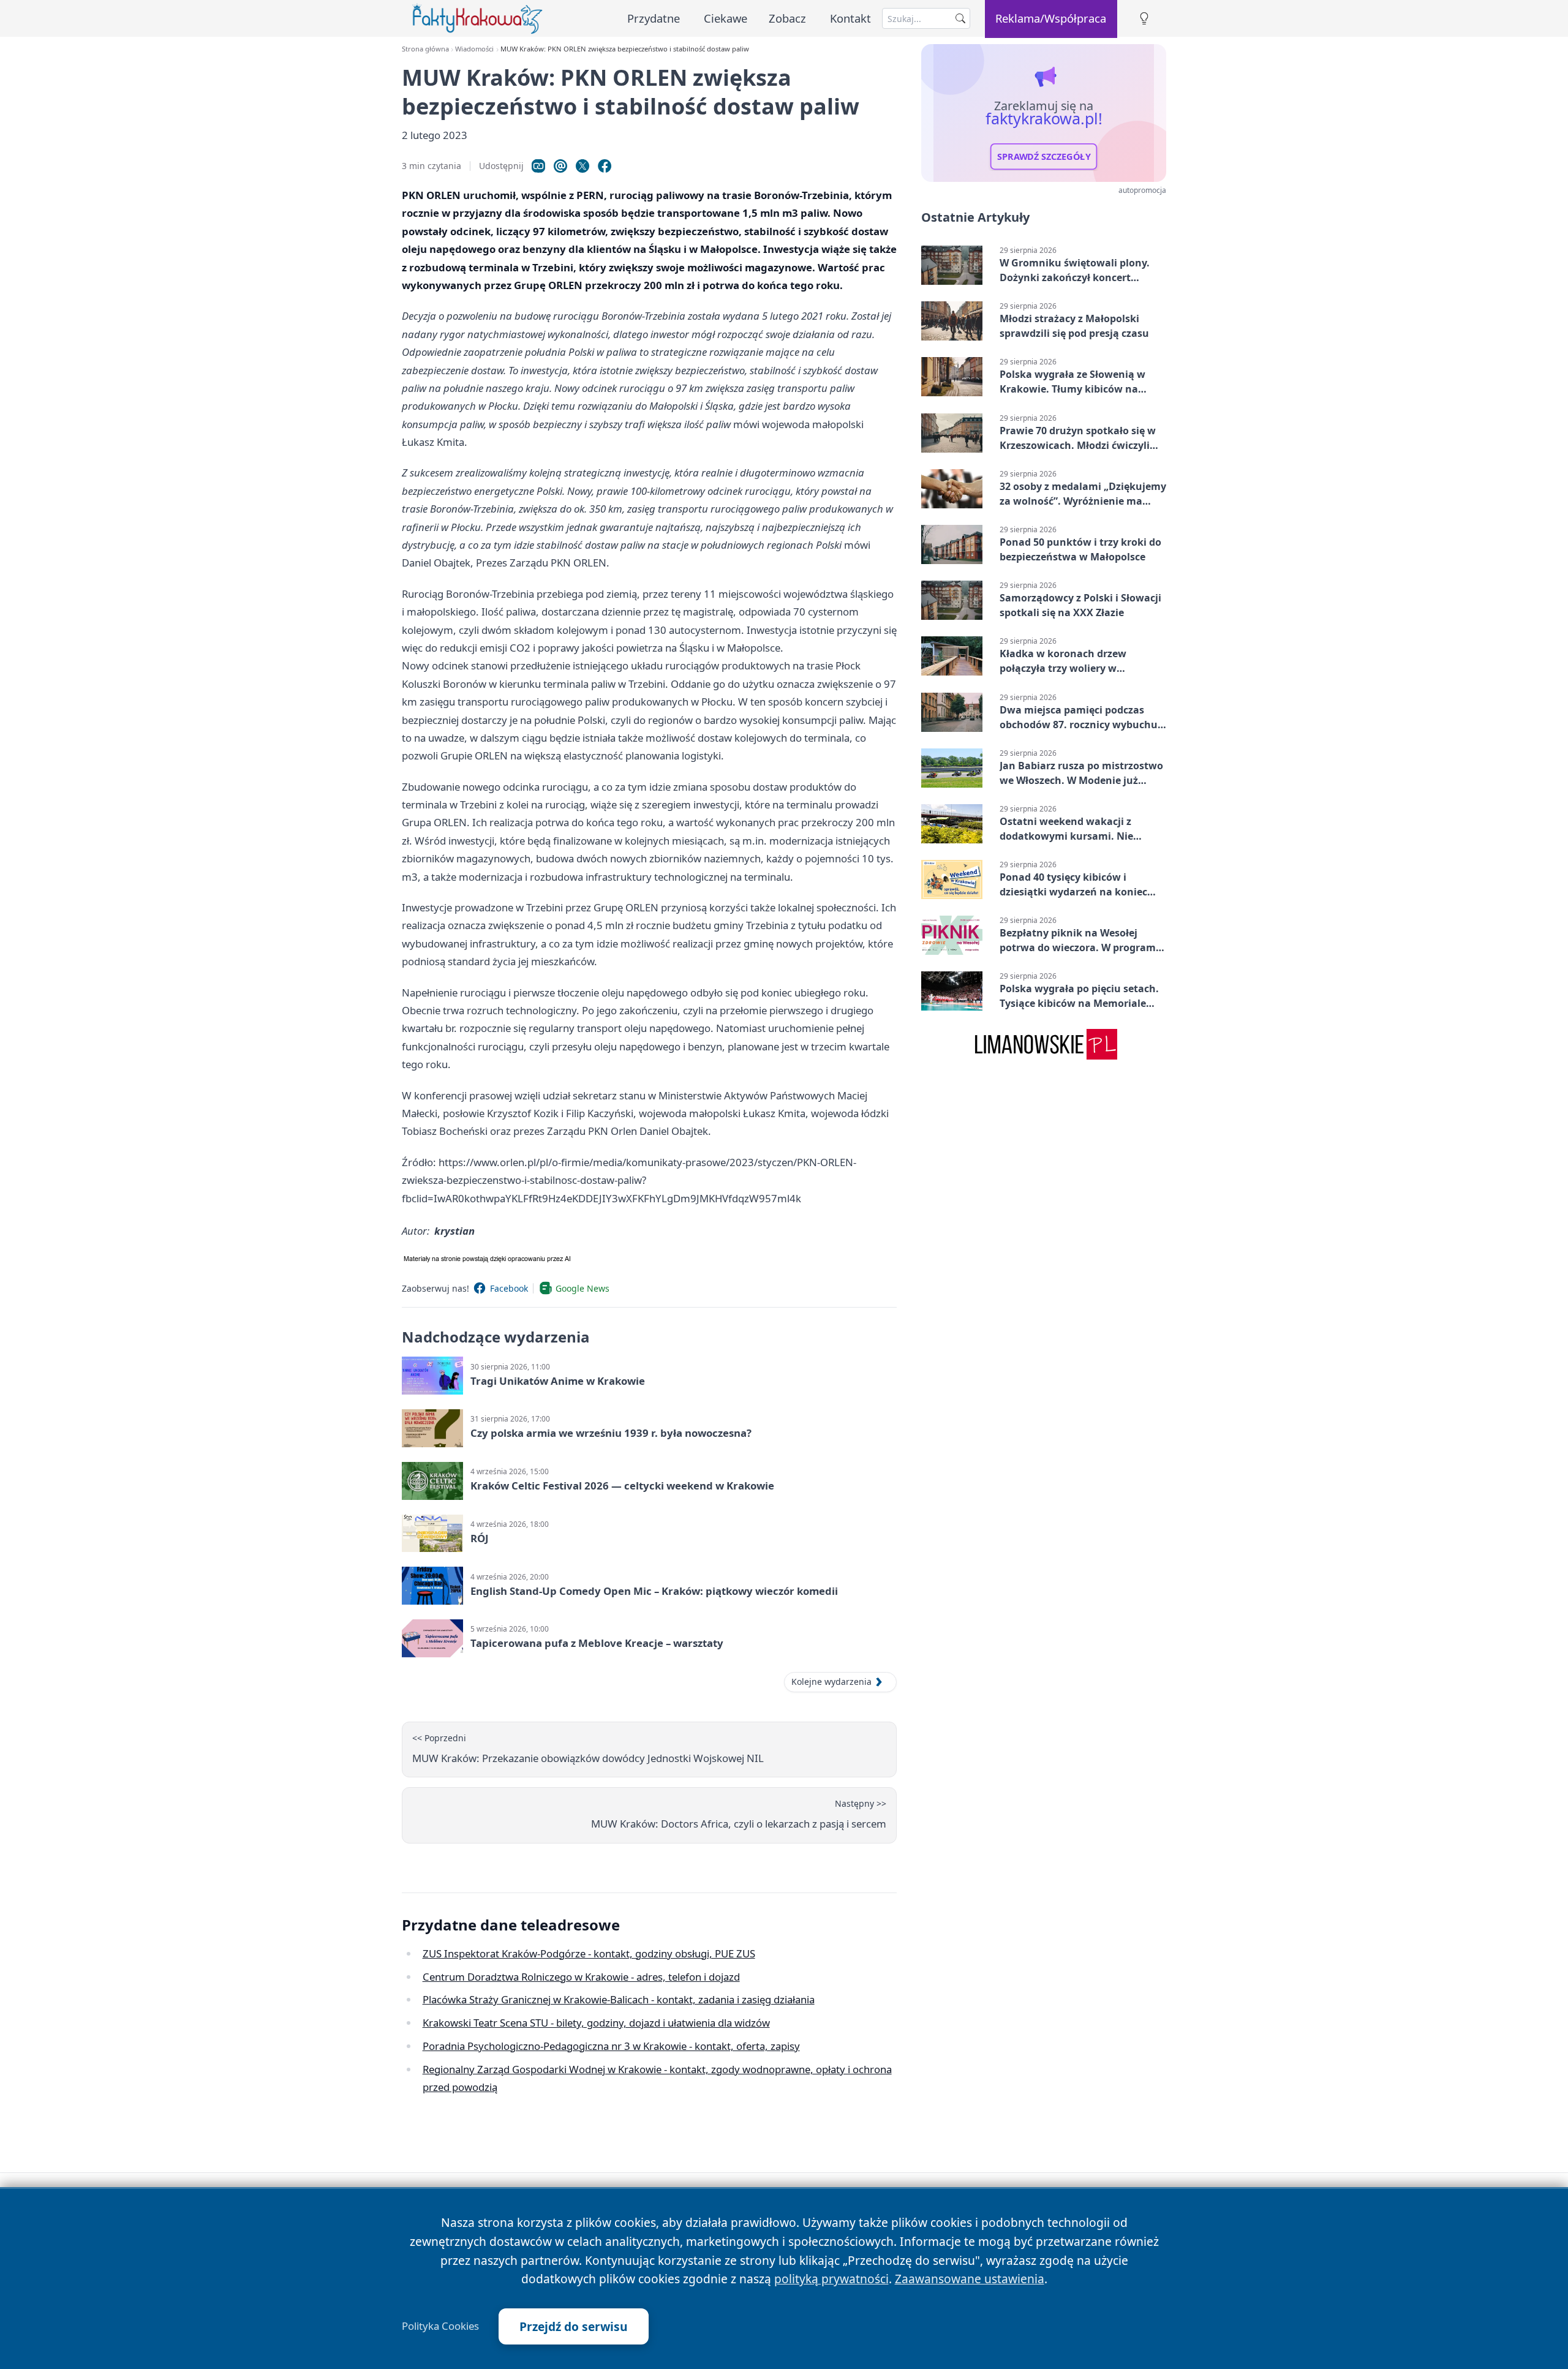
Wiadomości (474, 49)
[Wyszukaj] (960, 18)
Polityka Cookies (440, 2326)
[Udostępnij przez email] (560, 166)
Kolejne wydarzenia (831, 1682)
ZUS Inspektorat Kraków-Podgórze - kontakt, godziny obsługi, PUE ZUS (589, 1953)
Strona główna (425, 49)
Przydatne (654, 18)
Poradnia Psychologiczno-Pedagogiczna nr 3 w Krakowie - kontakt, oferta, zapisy (611, 2046)
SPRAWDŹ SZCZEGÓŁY (1044, 157)
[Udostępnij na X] (582, 166)
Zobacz (787, 18)
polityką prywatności (831, 2279)
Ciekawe (726, 18)
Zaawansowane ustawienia (970, 2279)
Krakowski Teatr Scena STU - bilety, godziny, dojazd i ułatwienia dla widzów (596, 2023)
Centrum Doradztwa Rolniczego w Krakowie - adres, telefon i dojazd (581, 1977)
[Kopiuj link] (538, 166)
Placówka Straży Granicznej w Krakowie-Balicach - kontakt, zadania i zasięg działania (619, 1999)
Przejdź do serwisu (574, 2326)
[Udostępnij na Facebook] (605, 166)
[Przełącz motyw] (1144, 19)
